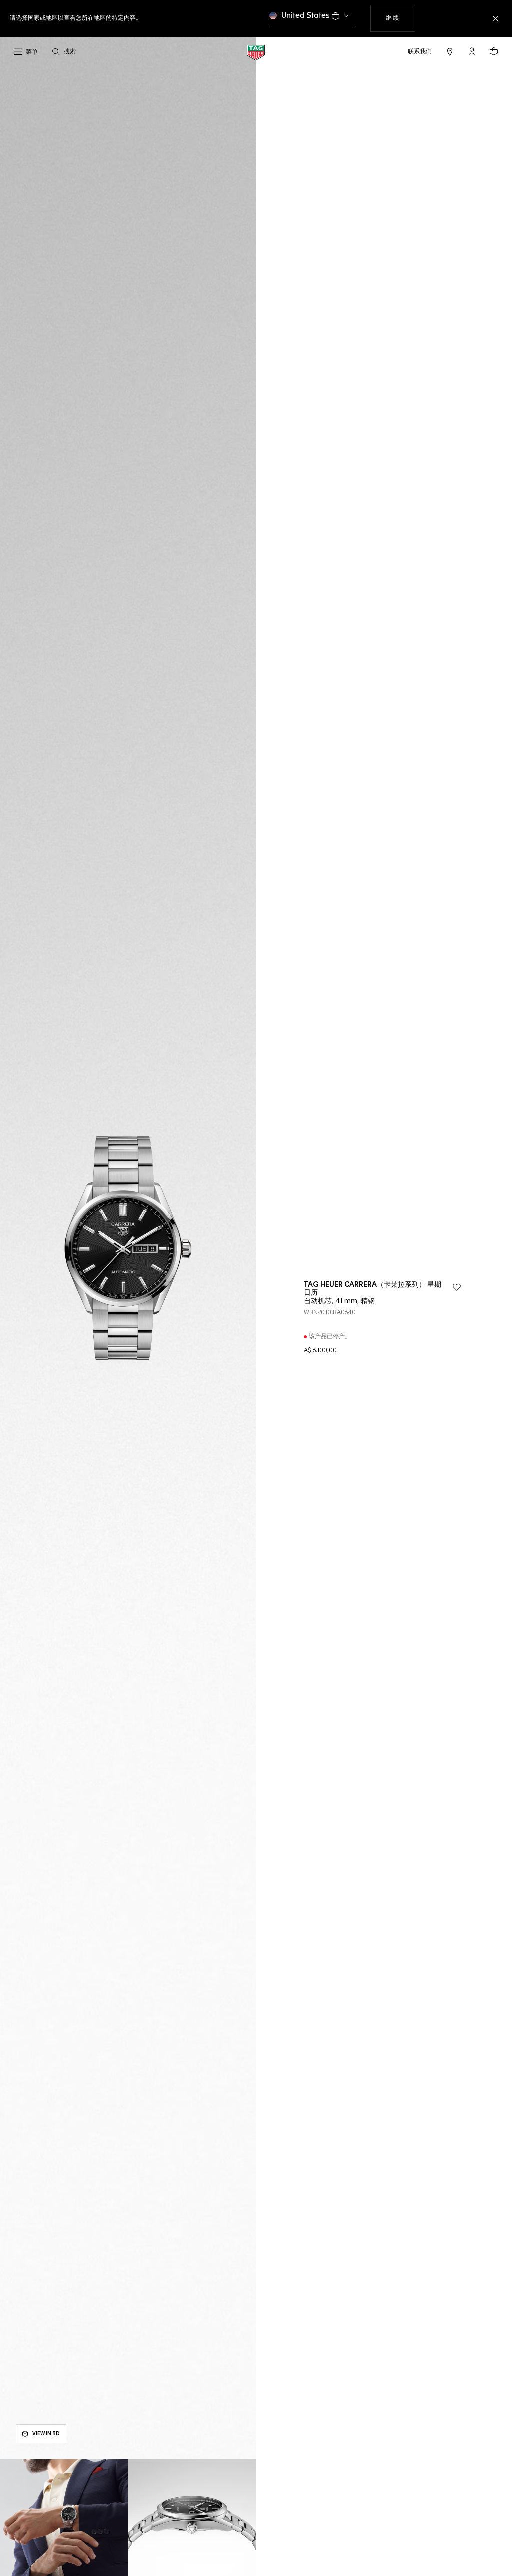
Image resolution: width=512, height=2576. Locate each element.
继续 (400, 18)
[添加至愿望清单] (457, 1287)
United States (306, 16)
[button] (472, 51)
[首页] (256, 52)
